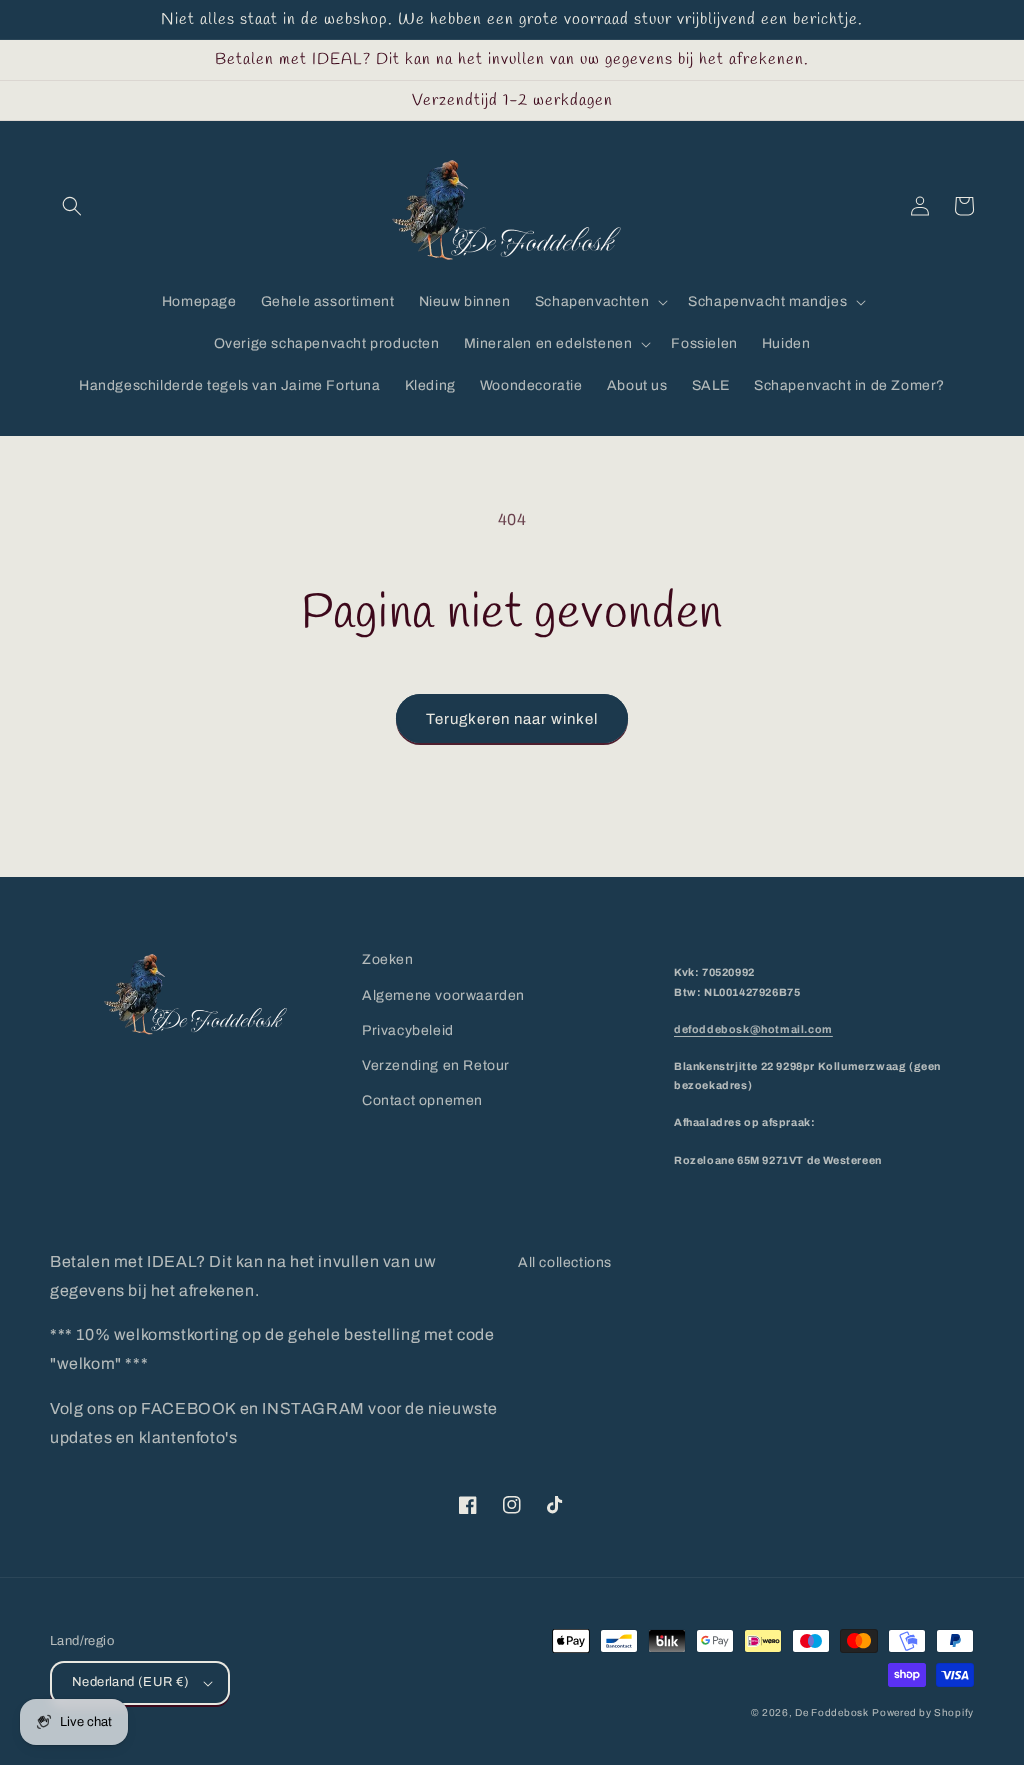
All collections (565, 1262)
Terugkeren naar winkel (512, 719)
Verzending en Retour (436, 1065)
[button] (72, 206)
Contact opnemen (422, 1100)
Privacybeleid (408, 1030)
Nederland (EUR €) (131, 1682)
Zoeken (388, 959)
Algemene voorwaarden (443, 995)
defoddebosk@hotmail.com (753, 1029)
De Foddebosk (831, 1712)
